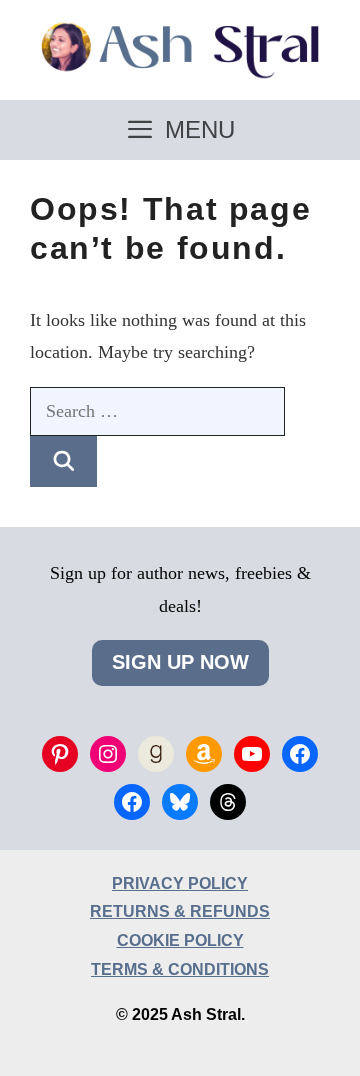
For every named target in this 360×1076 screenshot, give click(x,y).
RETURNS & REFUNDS (180, 911)
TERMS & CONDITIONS (180, 969)
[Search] (63, 462)
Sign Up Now (180, 662)
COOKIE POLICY (180, 940)
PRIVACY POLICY (180, 883)
